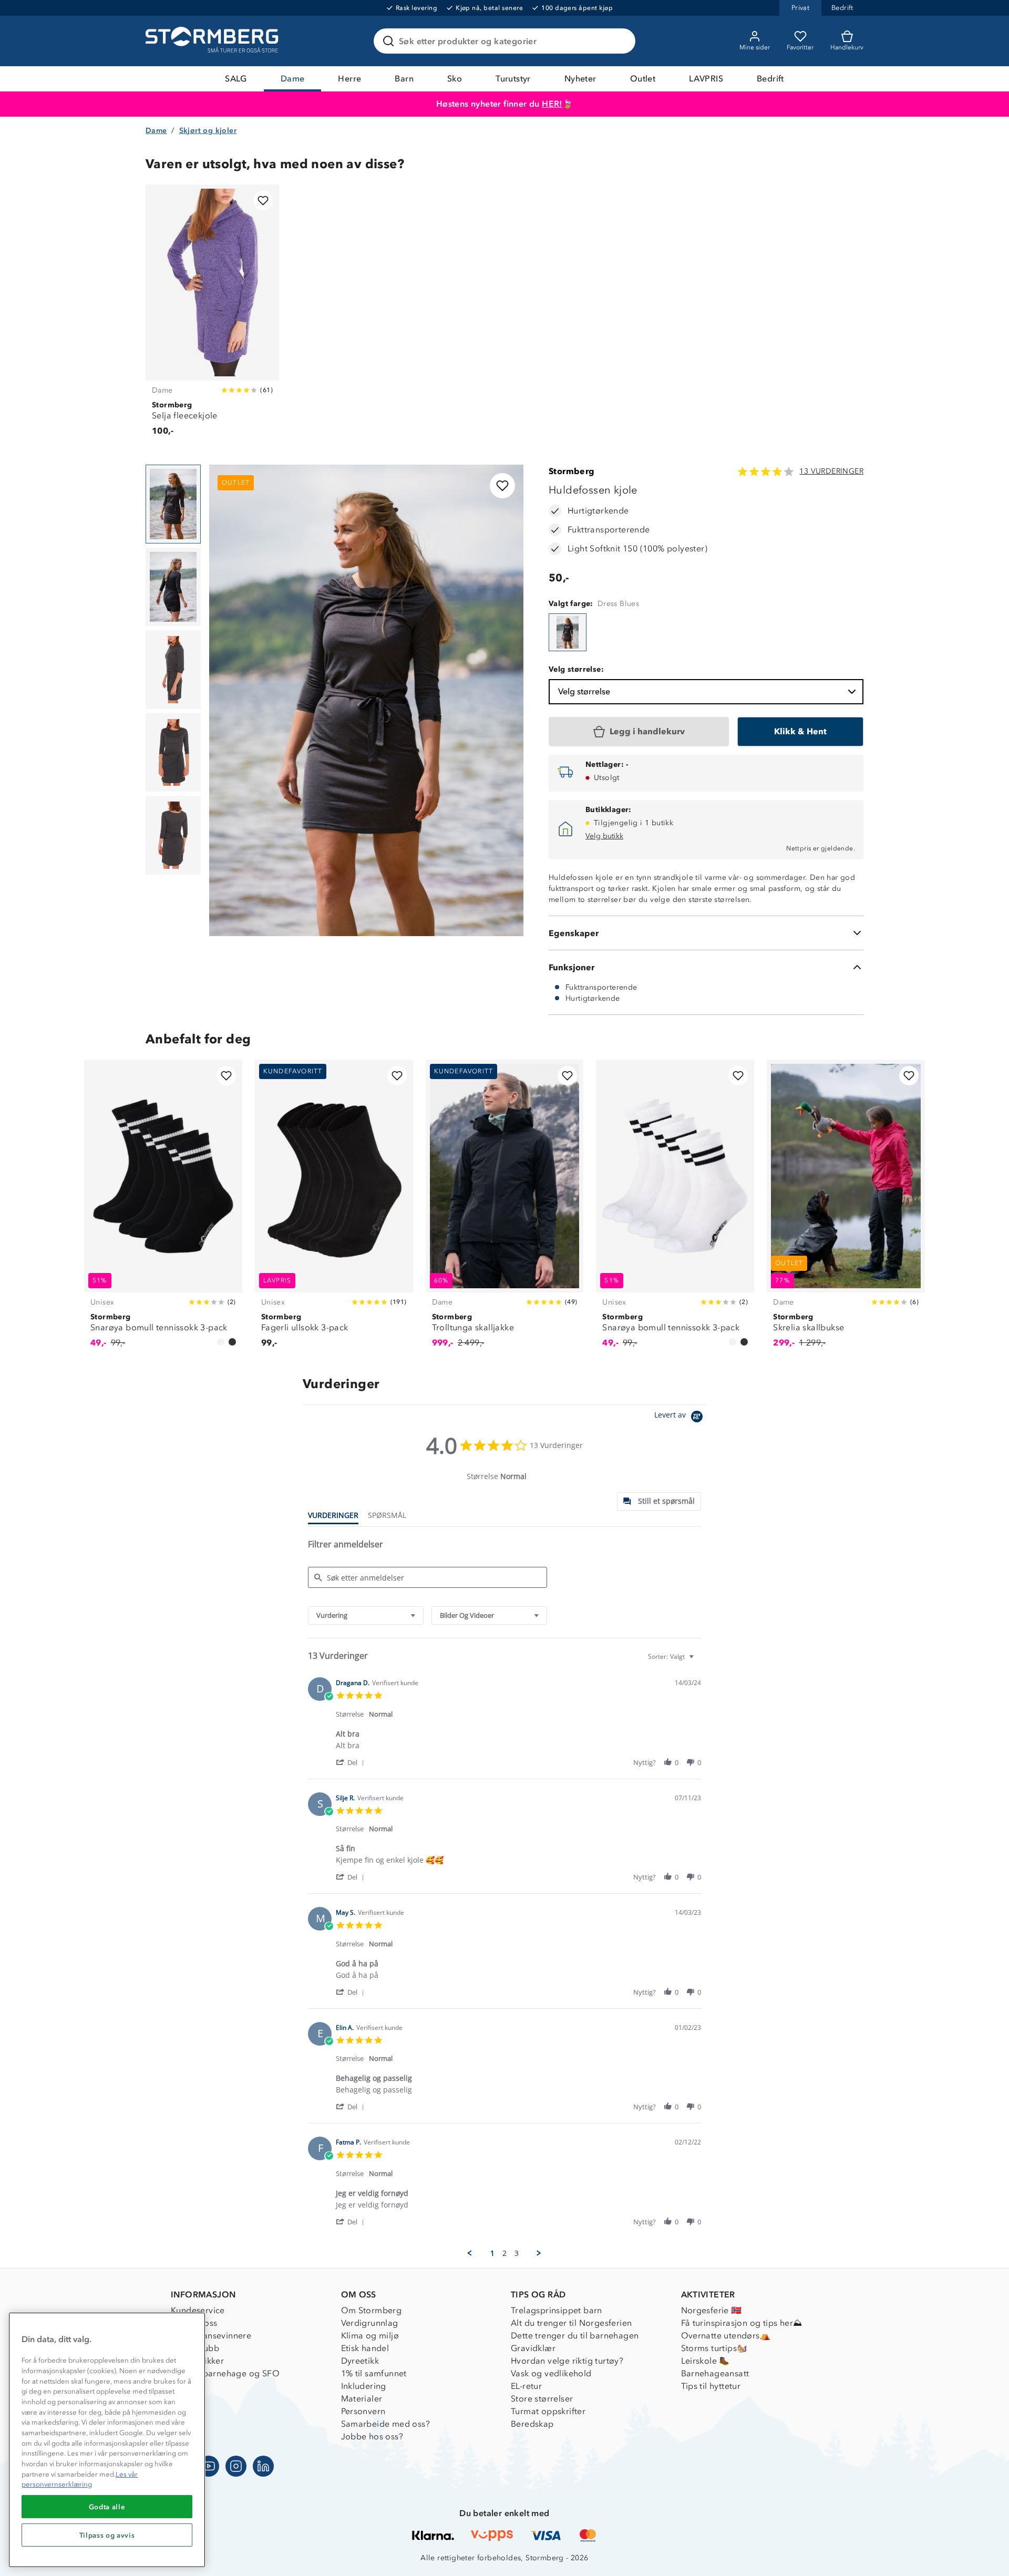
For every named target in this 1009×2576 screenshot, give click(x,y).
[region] (107, 2440)
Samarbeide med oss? (386, 2424)
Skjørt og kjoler (208, 131)
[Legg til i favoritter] (263, 201)
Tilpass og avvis (107, 2535)
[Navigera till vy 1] (173, 504)
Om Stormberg (372, 2310)
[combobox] (366, 1615)
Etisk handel (365, 2348)
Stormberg (572, 471)
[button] (352, 1762)
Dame (293, 79)
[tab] (659, 1501)
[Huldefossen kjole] (568, 632)
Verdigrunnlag (370, 2323)
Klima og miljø (370, 2336)
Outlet (643, 79)
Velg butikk (604, 836)
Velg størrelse (584, 691)
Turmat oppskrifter (548, 2411)
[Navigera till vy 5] (173, 835)
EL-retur (526, 2386)
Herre (349, 79)
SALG (236, 79)
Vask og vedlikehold (551, 2373)
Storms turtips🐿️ (714, 2348)
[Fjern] (621, 41)
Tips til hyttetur (711, 2386)
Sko (455, 79)
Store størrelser (542, 2399)
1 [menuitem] (492, 2253)
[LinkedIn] (263, 2466)
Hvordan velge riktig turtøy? (567, 2361)
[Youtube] (209, 2466)
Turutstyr (513, 79)
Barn (404, 79)
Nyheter (580, 79)
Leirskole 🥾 (706, 2361)
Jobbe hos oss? (372, 2436)
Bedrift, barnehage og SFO (225, 2373)
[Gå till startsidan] (213, 41)
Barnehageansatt (715, 2373)
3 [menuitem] (517, 2253)
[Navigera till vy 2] (173, 587)
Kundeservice (198, 2310)
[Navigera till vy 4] (173, 753)
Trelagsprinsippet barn (557, 2310)
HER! (552, 104)
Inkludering (364, 2386)
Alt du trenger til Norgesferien (571, 2323)
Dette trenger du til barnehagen (575, 2336)
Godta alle (107, 2507)
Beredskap (532, 2424)
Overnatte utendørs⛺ (726, 2336)
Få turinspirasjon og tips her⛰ (742, 2323)
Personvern (363, 2411)
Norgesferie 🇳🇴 (712, 2310)
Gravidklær (533, 2348)
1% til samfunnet (374, 2373)
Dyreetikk (360, 2361)
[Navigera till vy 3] (173, 670)
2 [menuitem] (504, 2253)
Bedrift (770, 79)
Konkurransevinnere (211, 2336)
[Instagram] (236, 2466)
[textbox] (699, 1661)
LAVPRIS (706, 79)
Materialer (362, 2399)
